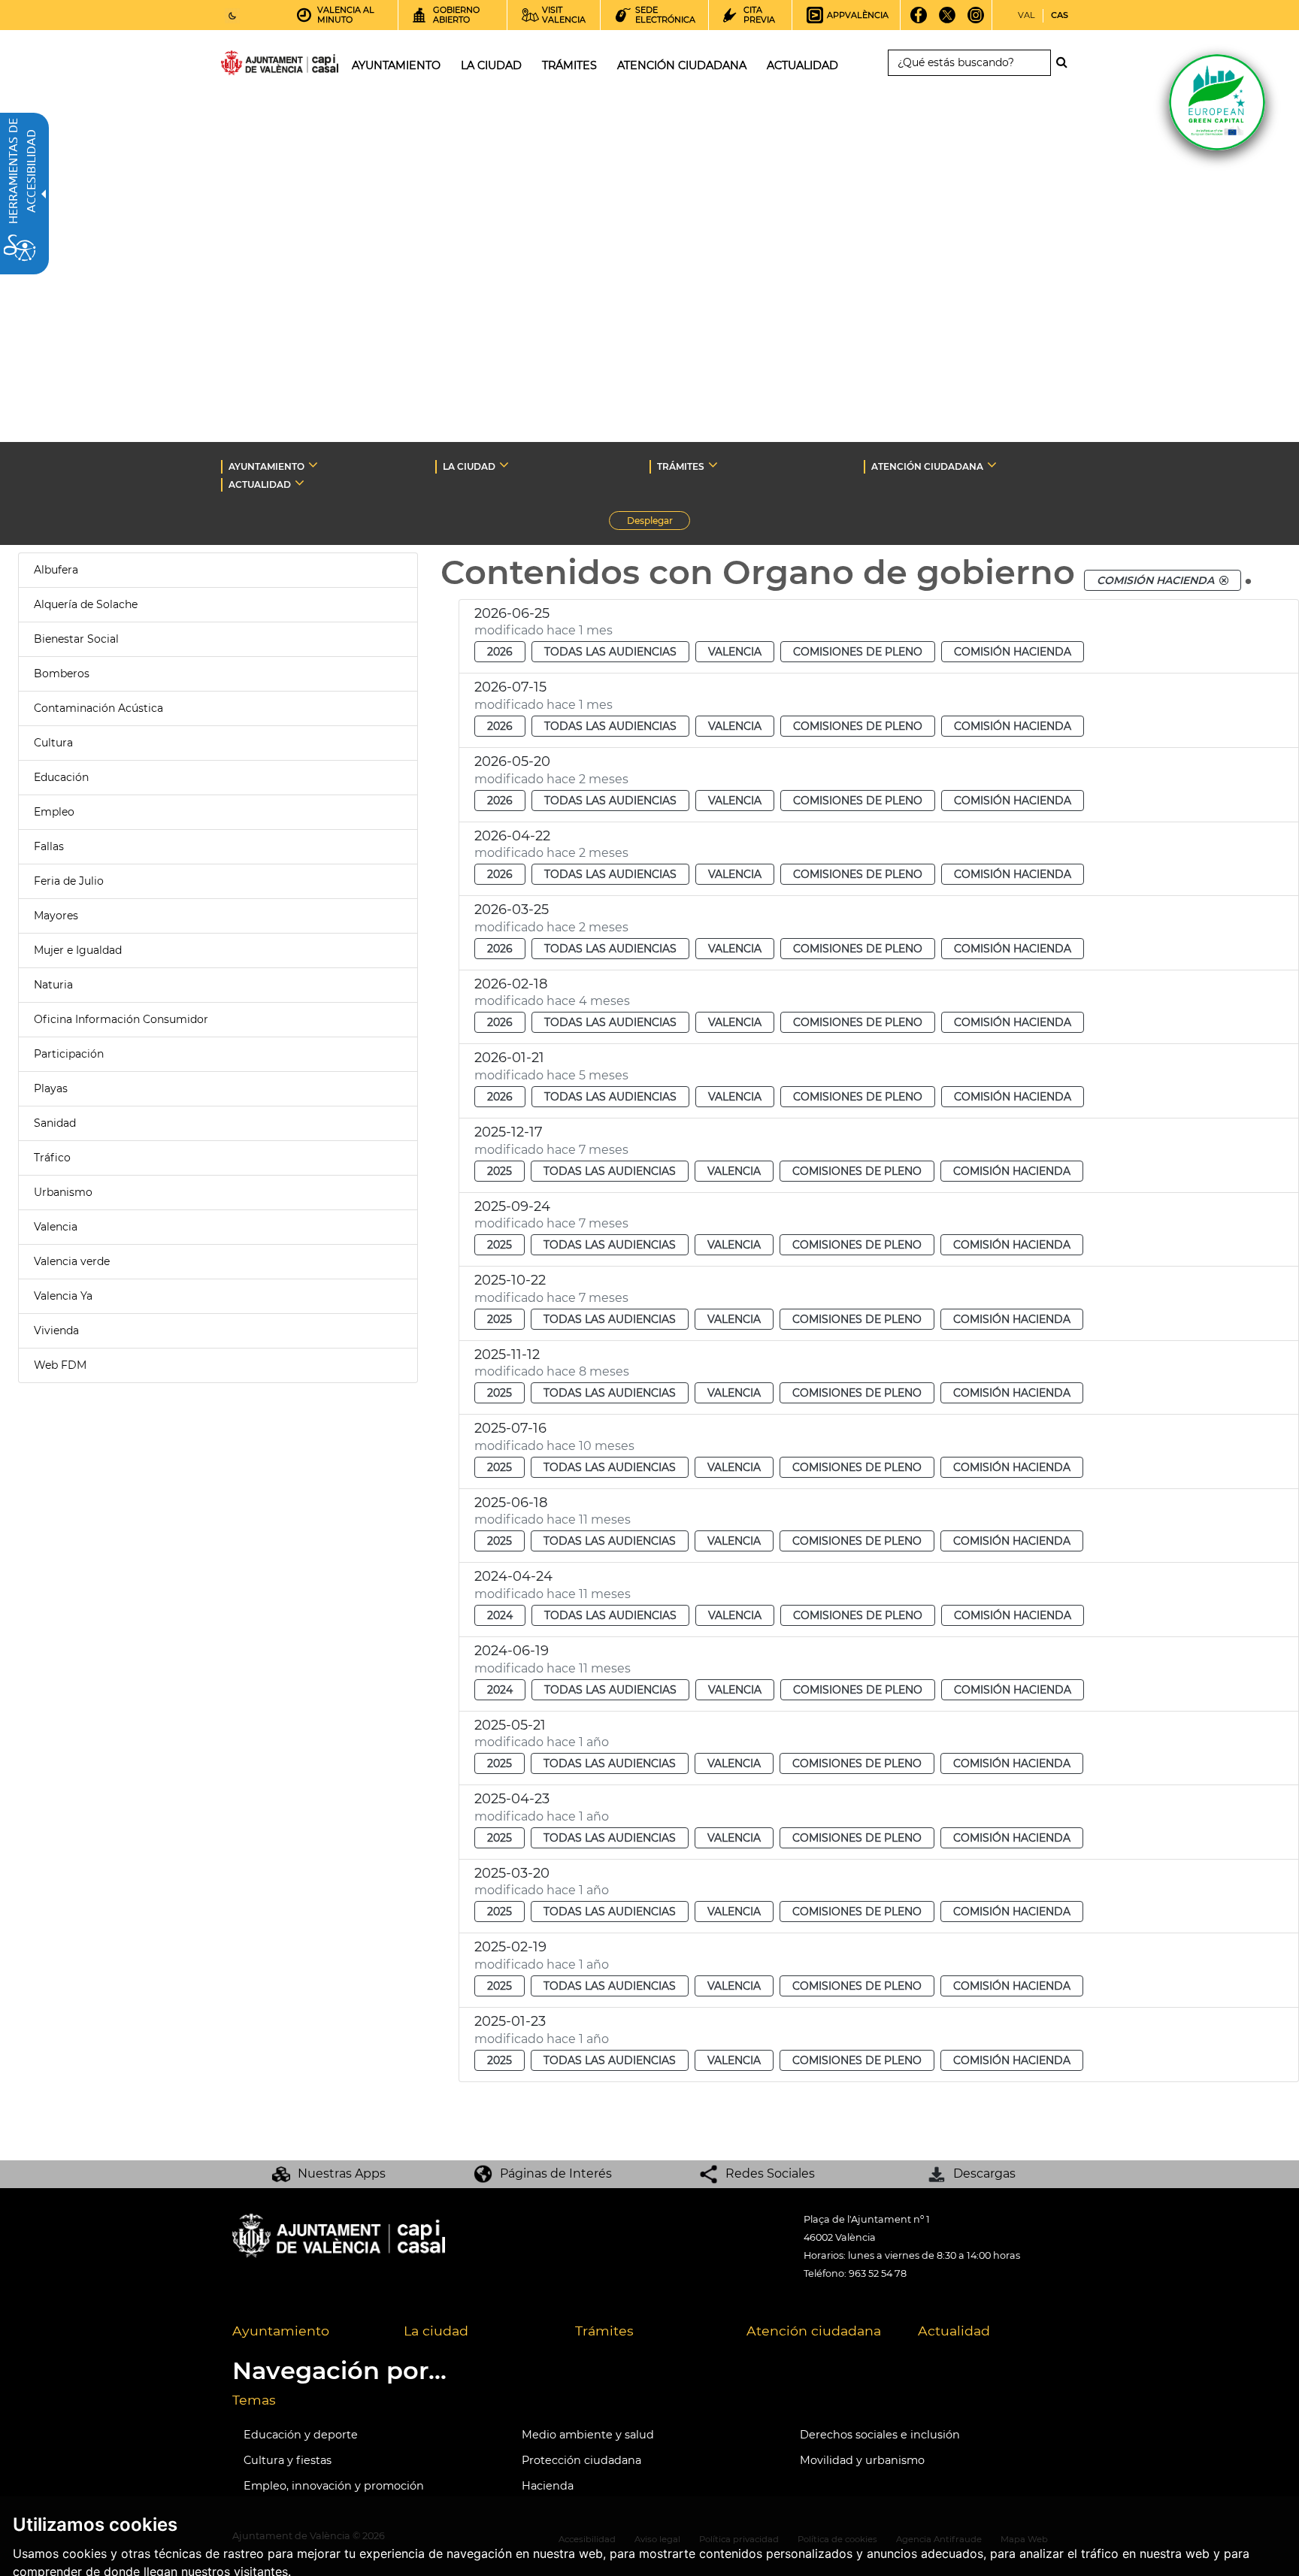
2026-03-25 (512, 910)
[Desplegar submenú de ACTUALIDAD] (300, 483)
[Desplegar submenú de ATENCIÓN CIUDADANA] (992, 465)
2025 (500, 1171)
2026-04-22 (512, 836)
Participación (69, 1054)
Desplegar (659, 522)
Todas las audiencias (610, 652)
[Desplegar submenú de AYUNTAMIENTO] (313, 465)
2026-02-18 (511, 984)
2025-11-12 (507, 1355)
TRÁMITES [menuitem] (569, 65)
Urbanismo (63, 1192)
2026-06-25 (512, 613)
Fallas (49, 846)
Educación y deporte (301, 2435)
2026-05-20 (512, 761)
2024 (500, 1615)
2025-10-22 (510, 1280)
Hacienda (548, 2486)
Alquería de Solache (86, 604)
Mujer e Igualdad (78, 950)
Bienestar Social (76, 639)
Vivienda (56, 1330)
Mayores (56, 916)
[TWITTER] (948, 20)
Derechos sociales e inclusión (880, 2435)
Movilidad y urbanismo (862, 2460)
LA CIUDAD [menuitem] (491, 65)
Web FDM (60, 1365)
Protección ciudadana (581, 2460)
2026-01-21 (509, 1058)
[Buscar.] (1066, 62)
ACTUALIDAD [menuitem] (802, 65)
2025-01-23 (510, 2021)
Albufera (56, 570)
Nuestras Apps (342, 2173)
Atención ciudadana (814, 2331)
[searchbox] (969, 63)
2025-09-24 (512, 1206)
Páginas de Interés (556, 2173)
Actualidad (954, 2331)
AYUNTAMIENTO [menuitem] (396, 65)
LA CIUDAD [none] (469, 466)
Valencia (56, 1227)
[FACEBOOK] (919, 20)
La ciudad (436, 2331)
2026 (500, 652)
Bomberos (62, 674)
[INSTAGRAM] (976, 20)
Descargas (984, 2173)
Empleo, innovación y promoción (334, 2486)
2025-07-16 (510, 1428)
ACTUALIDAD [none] (260, 484)
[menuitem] (307, 2332)
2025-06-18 (511, 1503)
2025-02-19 (510, 1947)
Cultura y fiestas (288, 2460)
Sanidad (55, 1123)
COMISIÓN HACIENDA (1013, 652)
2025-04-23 (512, 1799)
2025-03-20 (512, 1873)
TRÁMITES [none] (681, 466)
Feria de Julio (69, 881)
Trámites (604, 2331)
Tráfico (52, 1158)
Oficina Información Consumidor (121, 1019)
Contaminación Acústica (98, 708)
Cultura (53, 743)
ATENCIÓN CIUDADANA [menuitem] (682, 65)
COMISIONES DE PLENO (858, 652)
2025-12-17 (509, 1132)
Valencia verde (72, 1261)
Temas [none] (254, 2400)
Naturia (53, 985)
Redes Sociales (770, 2173)
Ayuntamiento (281, 2331)
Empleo (54, 812)
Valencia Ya (63, 1296)
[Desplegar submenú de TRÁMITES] (713, 465)
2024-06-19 (512, 1651)
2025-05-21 (510, 1725)
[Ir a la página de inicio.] (253, 66)
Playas (51, 1088)
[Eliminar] (1224, 580)
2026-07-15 (510, 687)
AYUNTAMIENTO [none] (266, 466)
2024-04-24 (513, 1576)
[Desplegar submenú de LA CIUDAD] (504, 465)
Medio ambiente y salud (588, 2435)
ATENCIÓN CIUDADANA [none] (927, 466)
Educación (61, 777)
